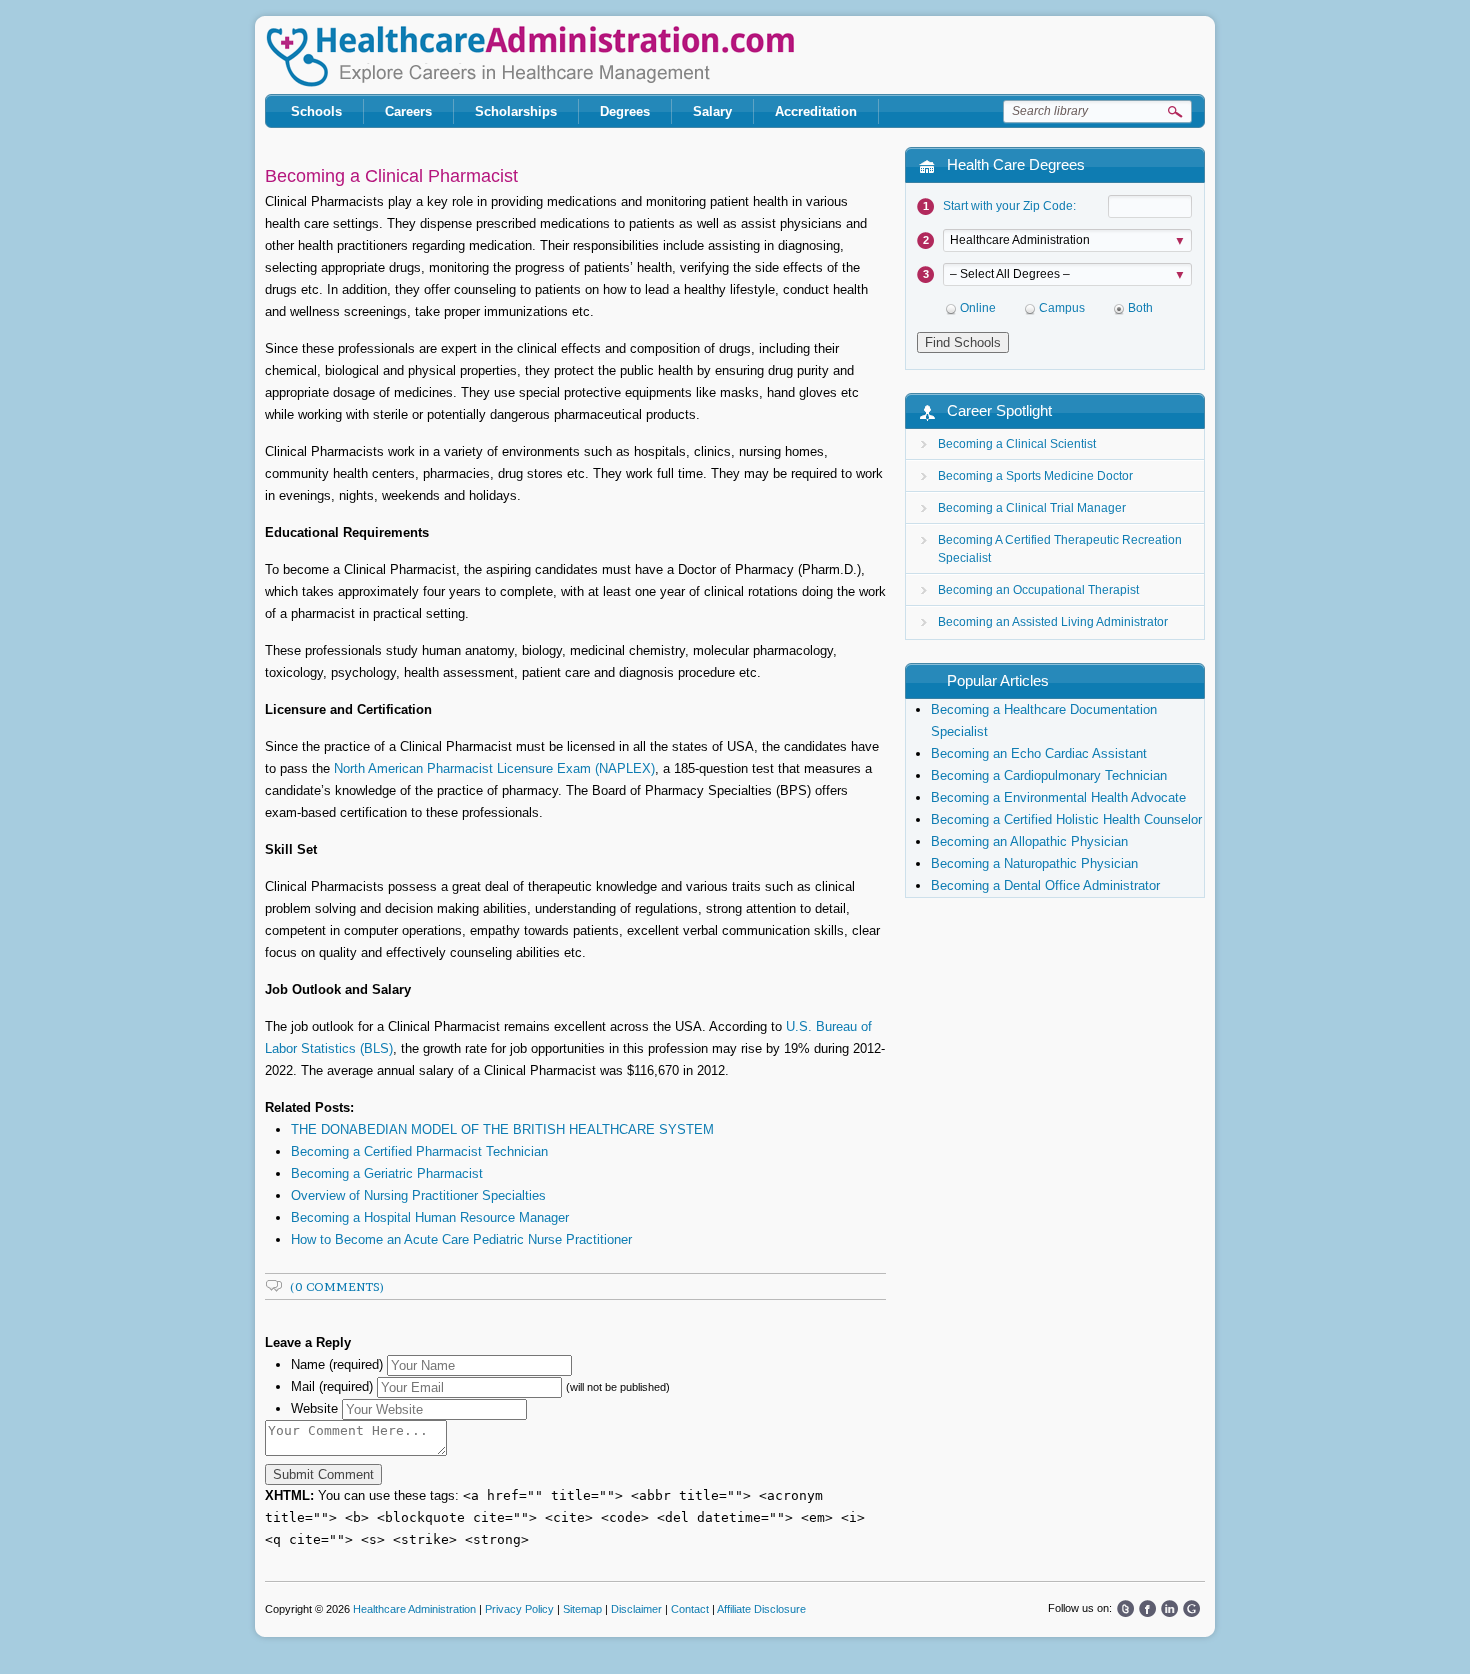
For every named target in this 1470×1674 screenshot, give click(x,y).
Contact (690, 1609)
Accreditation (816, 111)
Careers (408, 111)
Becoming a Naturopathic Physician (1034, 863)
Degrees (625, 111)
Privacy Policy (519, 1609)
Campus (1062, 308)
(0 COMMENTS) (337, 1286)
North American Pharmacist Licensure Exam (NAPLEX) (494, 768)
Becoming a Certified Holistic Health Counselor (1066, 819)
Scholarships (516, 111)
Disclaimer (636, 1609)
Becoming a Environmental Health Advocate (1058, 797)
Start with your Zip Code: (1009, 206)
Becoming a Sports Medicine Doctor (1035, 476)
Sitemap (582, 1609)
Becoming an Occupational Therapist (1038, 590)
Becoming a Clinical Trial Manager (1032, 508)
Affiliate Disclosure (761, 1609)
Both (1140, 308)
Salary (712, 111)
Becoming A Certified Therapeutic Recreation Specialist (1060, 549)
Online (978, 308)
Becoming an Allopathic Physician (1029, 841)
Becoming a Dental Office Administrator (1045, 885)
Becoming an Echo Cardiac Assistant (1039, 753)
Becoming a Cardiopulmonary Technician (1049, 775)
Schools (316, 111)
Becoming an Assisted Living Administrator (1053, 622)
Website (314, 1408)
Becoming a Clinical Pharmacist (391, 176)
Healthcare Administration (530, 56)
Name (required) (337, 1364)
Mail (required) (332, 1386)
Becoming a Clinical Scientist (1017, 444)
